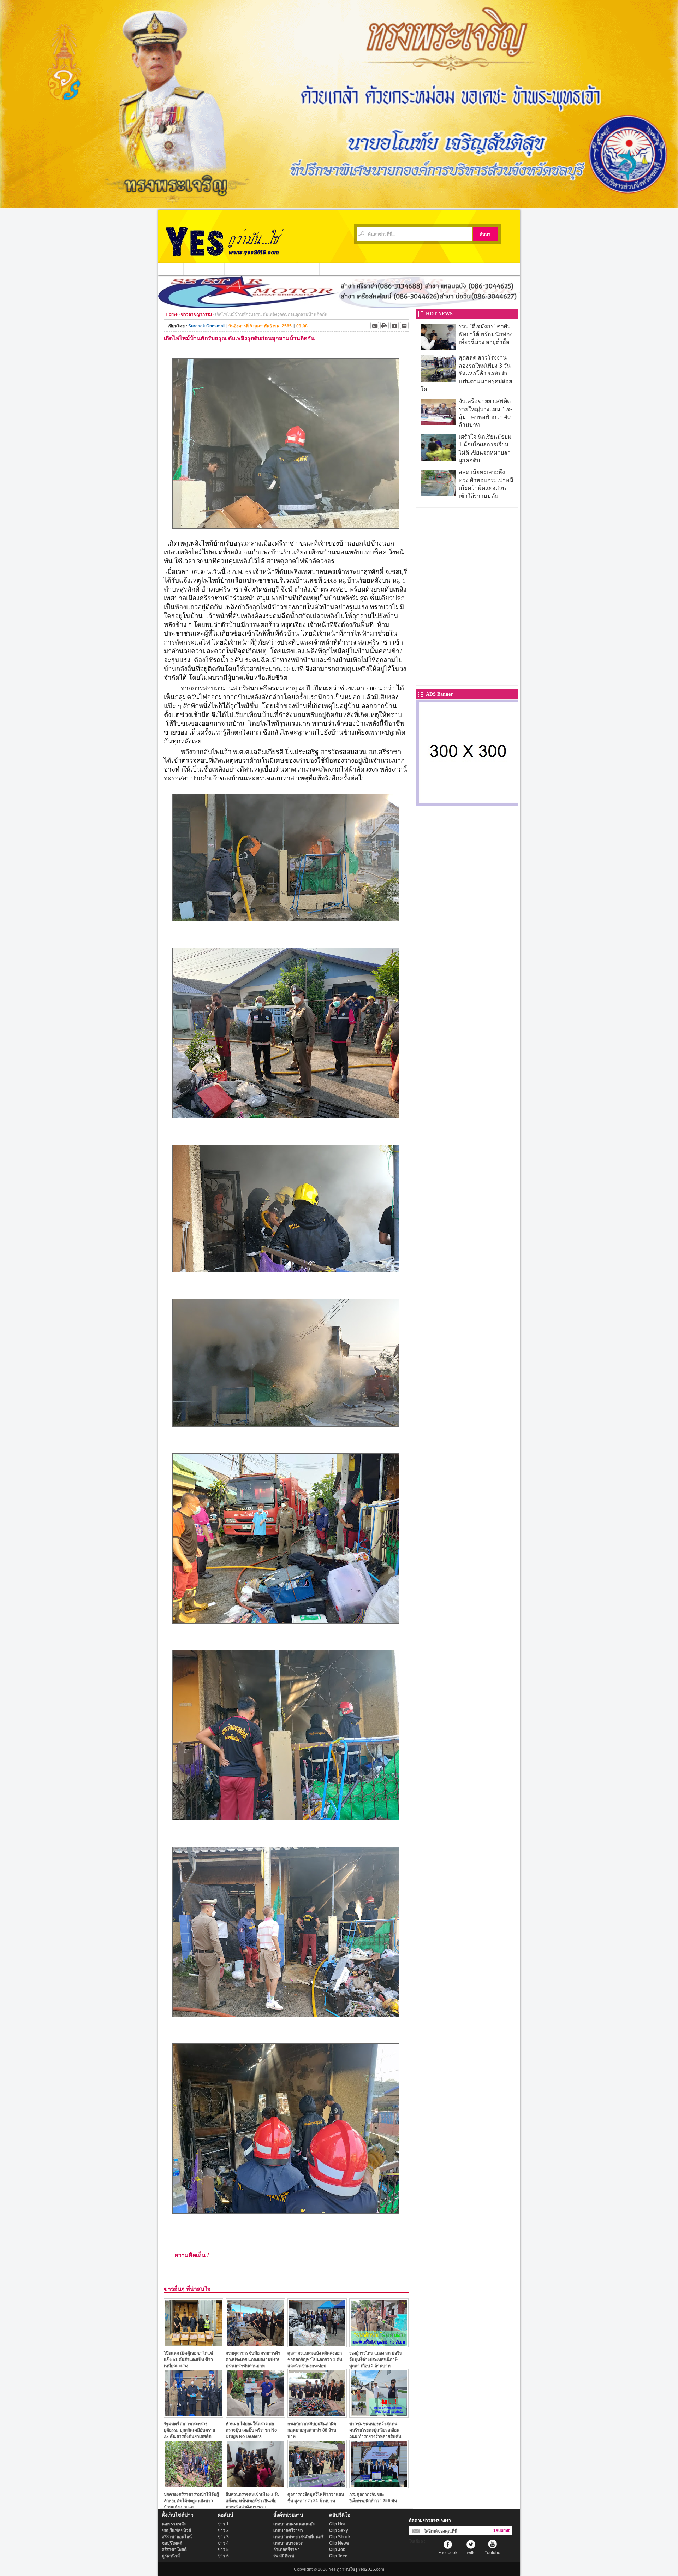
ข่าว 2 (223, 2530)
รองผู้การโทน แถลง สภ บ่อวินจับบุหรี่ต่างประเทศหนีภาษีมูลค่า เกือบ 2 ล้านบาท (376, 2359)
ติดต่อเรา (430, 269)
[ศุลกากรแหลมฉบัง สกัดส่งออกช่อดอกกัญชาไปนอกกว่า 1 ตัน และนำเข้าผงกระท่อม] (317, 2345)
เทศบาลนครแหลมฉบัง (294, 2524)
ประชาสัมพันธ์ (357, 269)
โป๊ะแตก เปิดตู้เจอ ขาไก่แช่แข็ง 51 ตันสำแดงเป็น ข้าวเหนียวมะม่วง (188, 2359)
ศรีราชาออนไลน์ (177, 2537)
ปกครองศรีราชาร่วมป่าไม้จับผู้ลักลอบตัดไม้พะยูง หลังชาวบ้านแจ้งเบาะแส (191, 2501)
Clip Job (337, 2550)
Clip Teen (338, 2556)
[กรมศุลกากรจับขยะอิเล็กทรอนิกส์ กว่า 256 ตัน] (379, 2486)
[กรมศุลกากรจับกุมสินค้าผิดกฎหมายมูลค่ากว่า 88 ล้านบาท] (317, 2416)
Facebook (448, 2553)
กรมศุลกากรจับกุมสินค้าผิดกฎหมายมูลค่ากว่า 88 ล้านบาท (312, 2430)
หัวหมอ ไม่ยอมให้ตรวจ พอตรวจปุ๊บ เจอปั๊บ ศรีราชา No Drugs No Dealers (251, 2430)
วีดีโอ (329, 269)
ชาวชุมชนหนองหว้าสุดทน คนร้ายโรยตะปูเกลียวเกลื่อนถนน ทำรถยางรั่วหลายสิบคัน (375, 2430)
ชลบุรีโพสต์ (172, 2543)
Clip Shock (340, 2537)
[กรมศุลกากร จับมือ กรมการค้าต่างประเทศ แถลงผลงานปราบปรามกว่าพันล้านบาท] (255, 2345)
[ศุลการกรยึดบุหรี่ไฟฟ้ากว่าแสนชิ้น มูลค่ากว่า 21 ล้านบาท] (317, 2486)
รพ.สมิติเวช (284, 2556)
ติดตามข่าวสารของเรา (430, 2521)
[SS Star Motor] (339, 306)
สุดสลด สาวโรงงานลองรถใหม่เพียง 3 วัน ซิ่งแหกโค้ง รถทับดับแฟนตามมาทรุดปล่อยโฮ (466, 373)
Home (172, 314)
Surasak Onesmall (207, 326)
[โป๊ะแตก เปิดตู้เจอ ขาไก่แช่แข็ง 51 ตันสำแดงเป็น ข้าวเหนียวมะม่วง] (194, 2345)
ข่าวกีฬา (307, 269)
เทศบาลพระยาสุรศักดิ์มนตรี (298, 2537)
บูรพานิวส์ (171, 2556)
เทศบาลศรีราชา (288, 2530)
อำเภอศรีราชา (287, 2550)
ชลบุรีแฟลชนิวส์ (176, 2530)
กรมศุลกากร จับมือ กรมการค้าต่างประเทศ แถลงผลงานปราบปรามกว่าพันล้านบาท (253, 2359)
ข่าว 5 (223, 2550)
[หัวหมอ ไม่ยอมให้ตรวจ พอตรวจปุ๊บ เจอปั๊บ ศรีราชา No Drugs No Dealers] (255, 2416)
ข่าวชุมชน (280, 269)
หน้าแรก (171, 269)
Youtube (492, 2553)
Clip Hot (337, 2524)
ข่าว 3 (223, 2537)
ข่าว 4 (223, 2543)
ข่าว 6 (223, 2556)
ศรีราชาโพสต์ (174, 2550)
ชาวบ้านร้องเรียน (396, 269)
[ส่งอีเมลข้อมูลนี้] (375, 326)
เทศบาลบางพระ (288, 2543)
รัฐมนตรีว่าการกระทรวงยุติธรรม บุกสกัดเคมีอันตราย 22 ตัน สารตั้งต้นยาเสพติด (189, 2430)
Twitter (471, 2553)
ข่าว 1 (223, 2524)
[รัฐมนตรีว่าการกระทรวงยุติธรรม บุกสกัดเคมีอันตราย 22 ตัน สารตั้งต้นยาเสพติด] (194, 2416)
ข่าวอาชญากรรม (204, 269)
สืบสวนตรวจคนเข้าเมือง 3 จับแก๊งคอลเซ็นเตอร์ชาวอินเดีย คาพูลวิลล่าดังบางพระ (253, 2501)
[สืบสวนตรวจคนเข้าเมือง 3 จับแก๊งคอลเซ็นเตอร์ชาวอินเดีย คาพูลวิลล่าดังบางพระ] (255, 2486)
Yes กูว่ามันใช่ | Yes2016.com (356, 2569)
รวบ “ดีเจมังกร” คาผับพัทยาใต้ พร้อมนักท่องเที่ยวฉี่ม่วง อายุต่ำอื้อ (486, 334)
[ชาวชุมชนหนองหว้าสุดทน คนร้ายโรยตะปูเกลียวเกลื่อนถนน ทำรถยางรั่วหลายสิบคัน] (379, 2416)
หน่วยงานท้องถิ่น (245, 269)
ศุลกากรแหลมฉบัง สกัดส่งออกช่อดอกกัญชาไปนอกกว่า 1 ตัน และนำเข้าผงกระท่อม (315, 2359)
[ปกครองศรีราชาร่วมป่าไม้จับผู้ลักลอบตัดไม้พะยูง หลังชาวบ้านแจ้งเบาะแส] (194, 2486)
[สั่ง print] (385, 326)
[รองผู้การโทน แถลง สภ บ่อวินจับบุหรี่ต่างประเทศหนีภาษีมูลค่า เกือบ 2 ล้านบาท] (379, 2345)
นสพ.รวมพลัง (174, 2524)
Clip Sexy (339, 2530)
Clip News (339, 2543)
